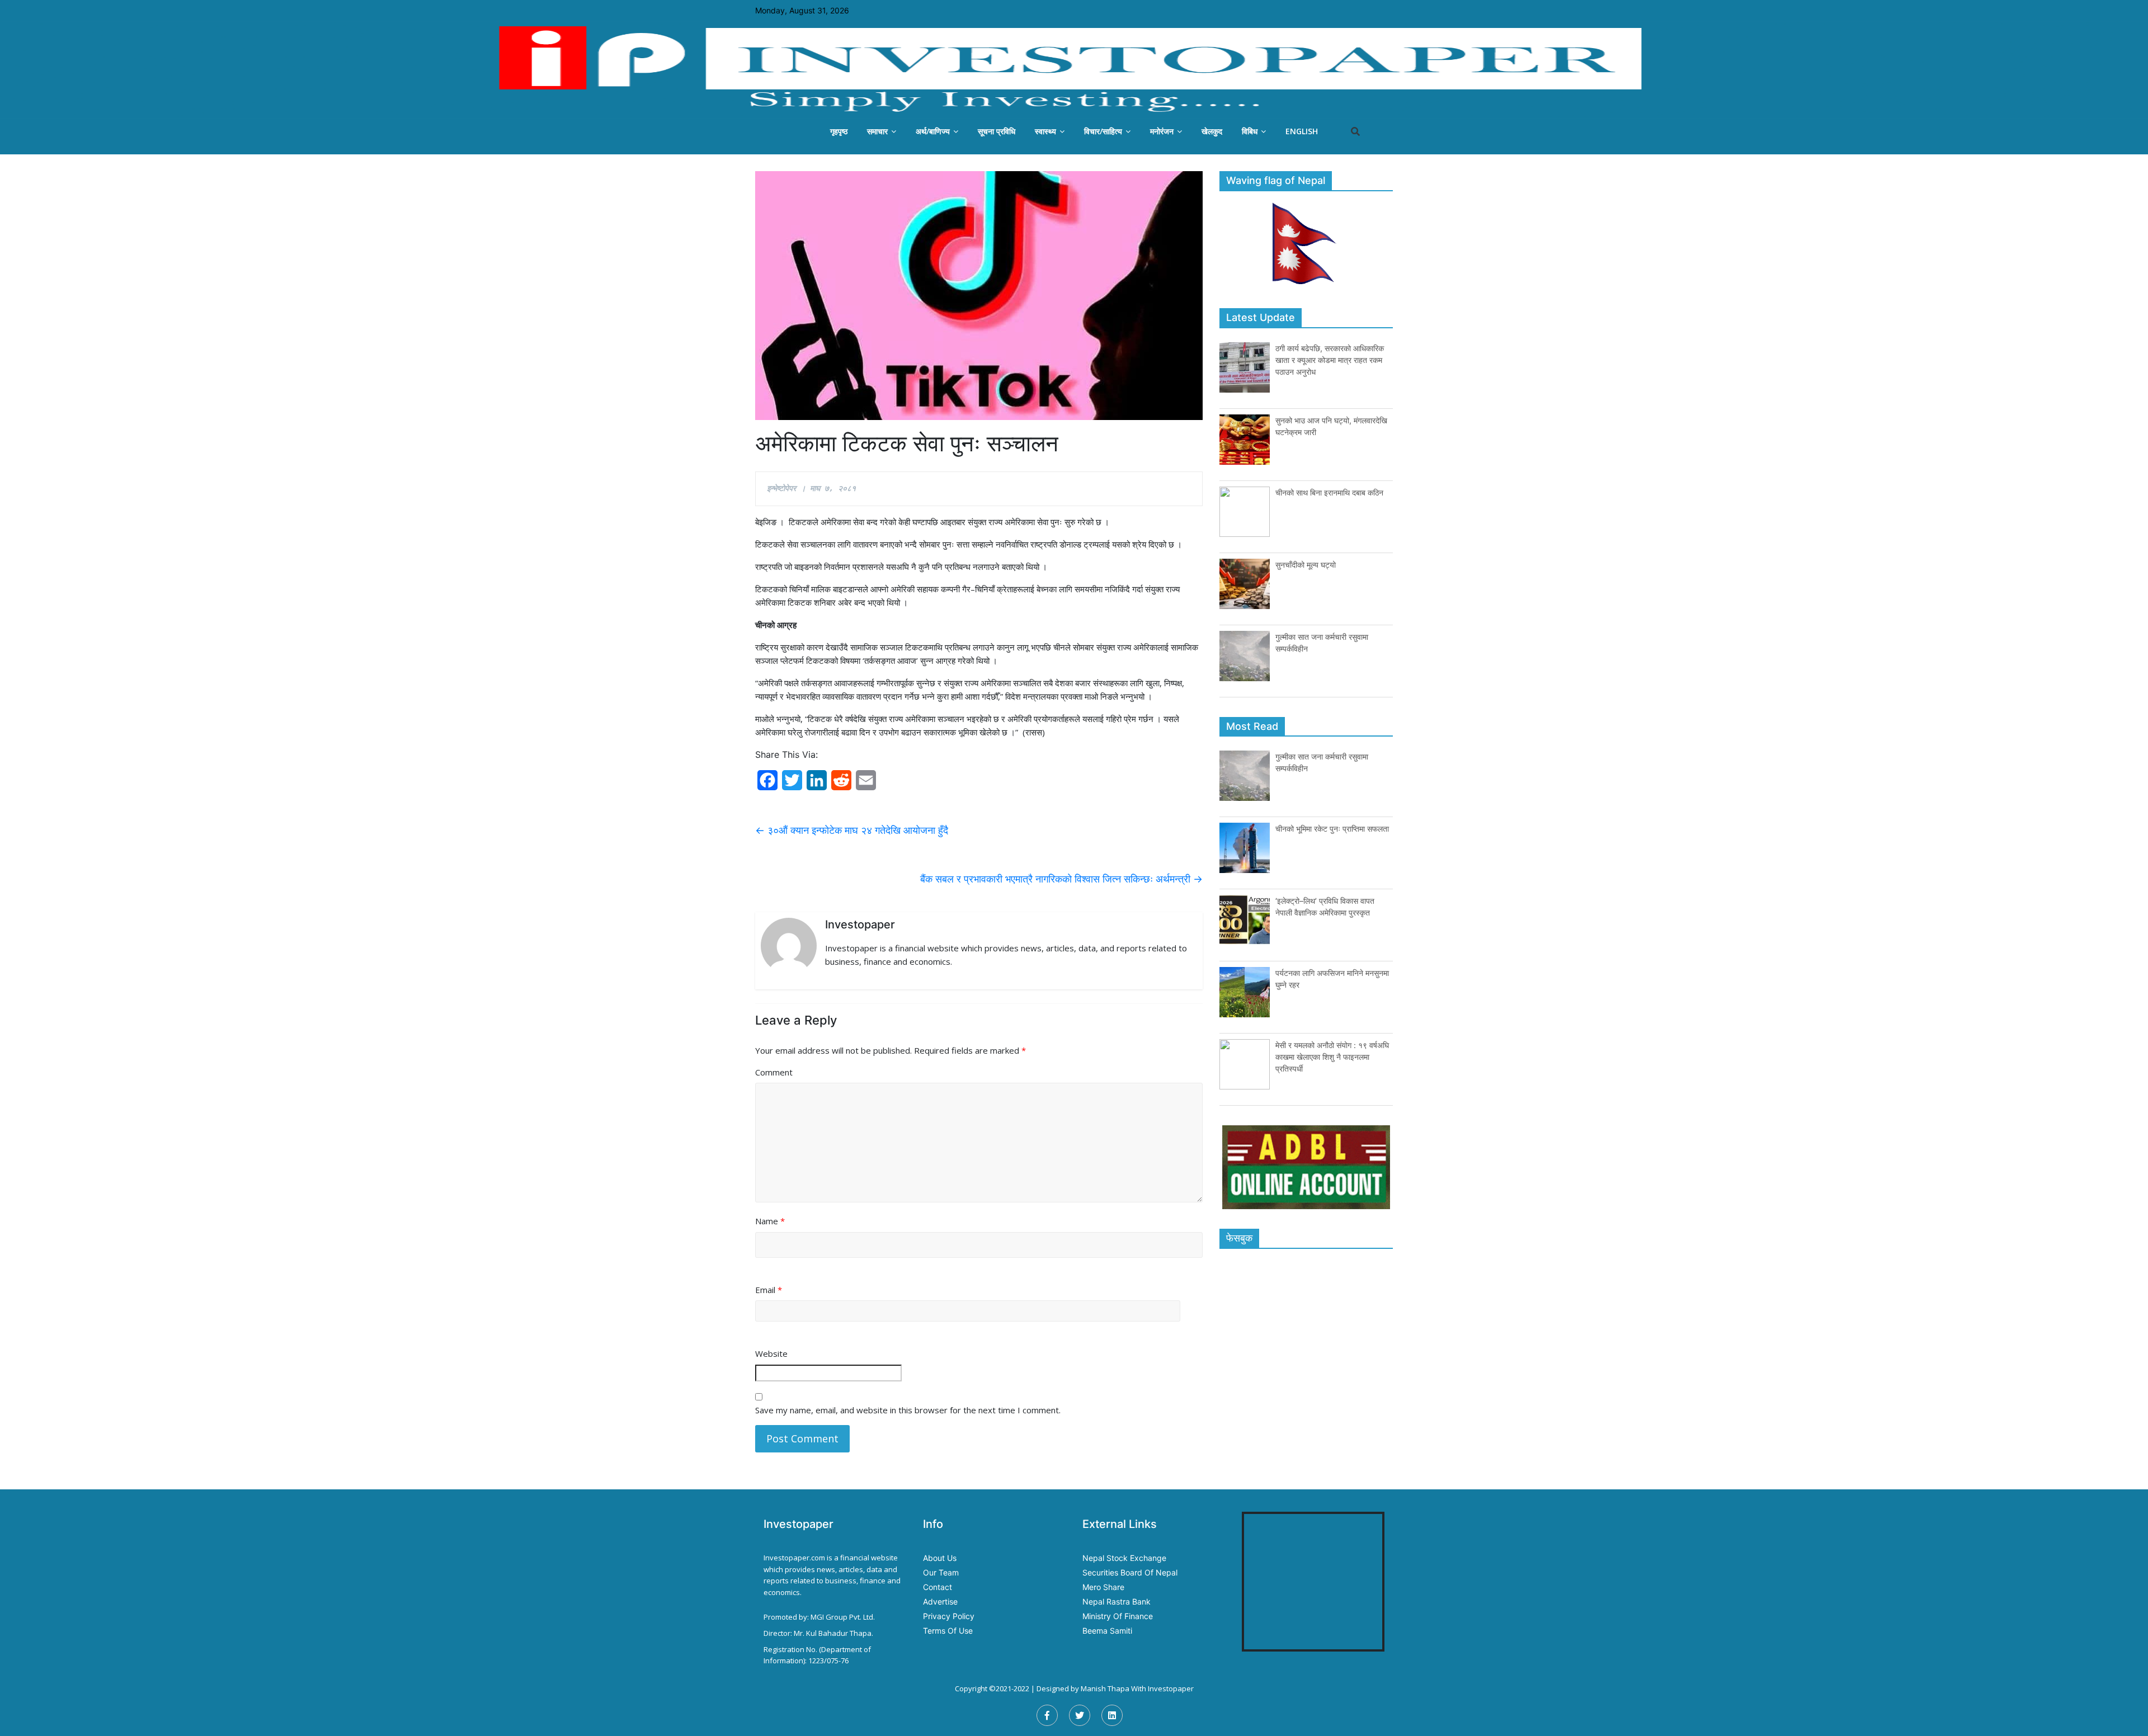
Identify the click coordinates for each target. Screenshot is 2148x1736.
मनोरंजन (1162, 131)
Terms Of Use (948, 1631)
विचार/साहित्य (1103, 131)
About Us (940, 1558)
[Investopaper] (1074, 69)
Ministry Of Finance (1118, 1616)
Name (770, 1221)
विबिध (1250, 131)
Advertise (940, 1601)
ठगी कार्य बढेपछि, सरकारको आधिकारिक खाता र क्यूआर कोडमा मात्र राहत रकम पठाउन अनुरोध (1330, 360)
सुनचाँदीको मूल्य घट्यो (1306, 565)
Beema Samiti (1107, 1631)
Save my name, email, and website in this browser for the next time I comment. (908, 1410)
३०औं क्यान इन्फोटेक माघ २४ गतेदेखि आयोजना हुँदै (852, 830)
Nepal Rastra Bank (1117, 1601)
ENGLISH (1302, 131)
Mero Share (1103, 1587)
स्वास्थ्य (1045, 131)
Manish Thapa (1105, 1688)
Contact (938, 1587)
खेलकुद (1212, 131)
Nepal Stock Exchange (1124, 1558)
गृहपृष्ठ (839, 131)
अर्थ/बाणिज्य (933, 131)
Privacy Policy (949, 1616)
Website (771, 1353)
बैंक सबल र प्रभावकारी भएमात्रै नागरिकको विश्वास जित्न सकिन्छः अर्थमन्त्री (1061, 879)
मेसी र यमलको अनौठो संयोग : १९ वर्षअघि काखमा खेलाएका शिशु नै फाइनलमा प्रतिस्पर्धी (1332, 1057)
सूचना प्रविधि (997, 131)
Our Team (941, 1572)
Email (769, 1290)
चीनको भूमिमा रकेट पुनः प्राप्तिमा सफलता (1332, 829)
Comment (774, 1072)
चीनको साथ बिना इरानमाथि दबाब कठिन (1329, 492)
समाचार (877, 131)
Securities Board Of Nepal (1130, 1572)
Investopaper (1171, 1688)
